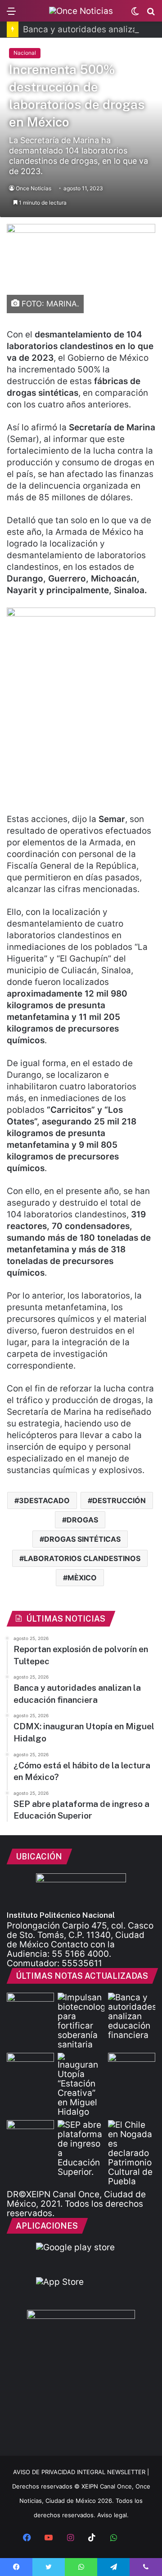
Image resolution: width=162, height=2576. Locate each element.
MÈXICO (82, 1578)
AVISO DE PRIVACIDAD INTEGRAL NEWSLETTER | (81, 2472)
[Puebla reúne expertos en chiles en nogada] (132, 2153)
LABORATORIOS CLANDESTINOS (82, 1558)
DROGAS (82, 1520)
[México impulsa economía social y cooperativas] (30, 2066)
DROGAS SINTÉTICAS (82, 1539)
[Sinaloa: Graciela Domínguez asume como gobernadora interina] (30, 2133)
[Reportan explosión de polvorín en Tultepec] (30, 2006)
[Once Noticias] (81, 11)
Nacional (25, 53)
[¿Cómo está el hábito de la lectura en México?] (132, 2066)
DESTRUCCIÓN (119, 1500)
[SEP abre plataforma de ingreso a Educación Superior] (81, 2148)
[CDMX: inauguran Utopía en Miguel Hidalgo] (81, 2085)
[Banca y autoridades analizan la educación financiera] (132, 2016)
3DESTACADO (44, 1500)
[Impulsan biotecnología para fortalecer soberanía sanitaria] (81, 2021)
